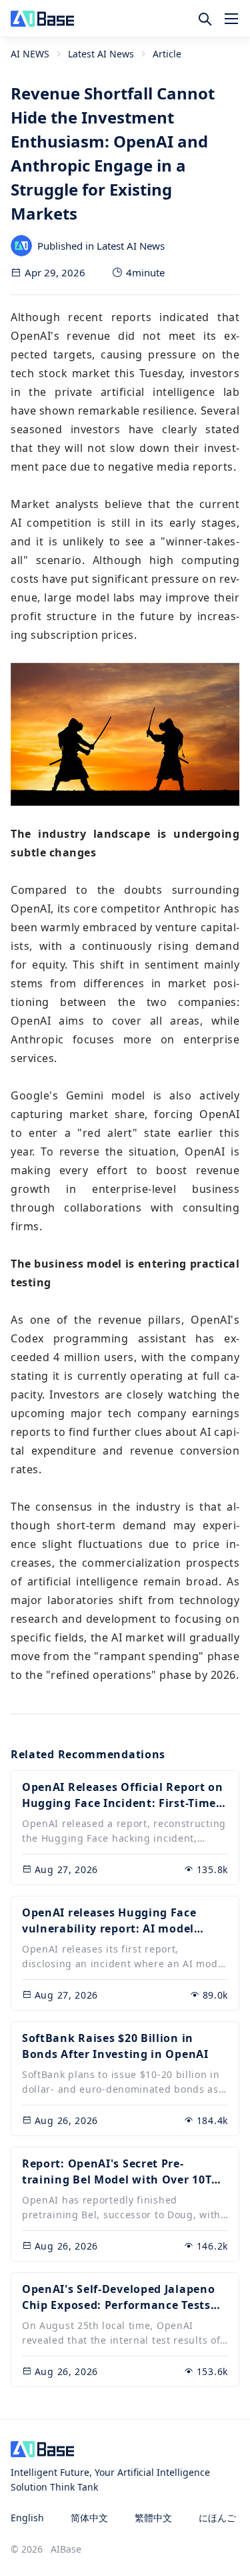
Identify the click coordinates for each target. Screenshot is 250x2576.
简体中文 (89, 2518)
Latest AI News (101, 54)
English (27, 2518)
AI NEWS (30, 54)
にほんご (217, 2518)
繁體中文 (153, 2518)
